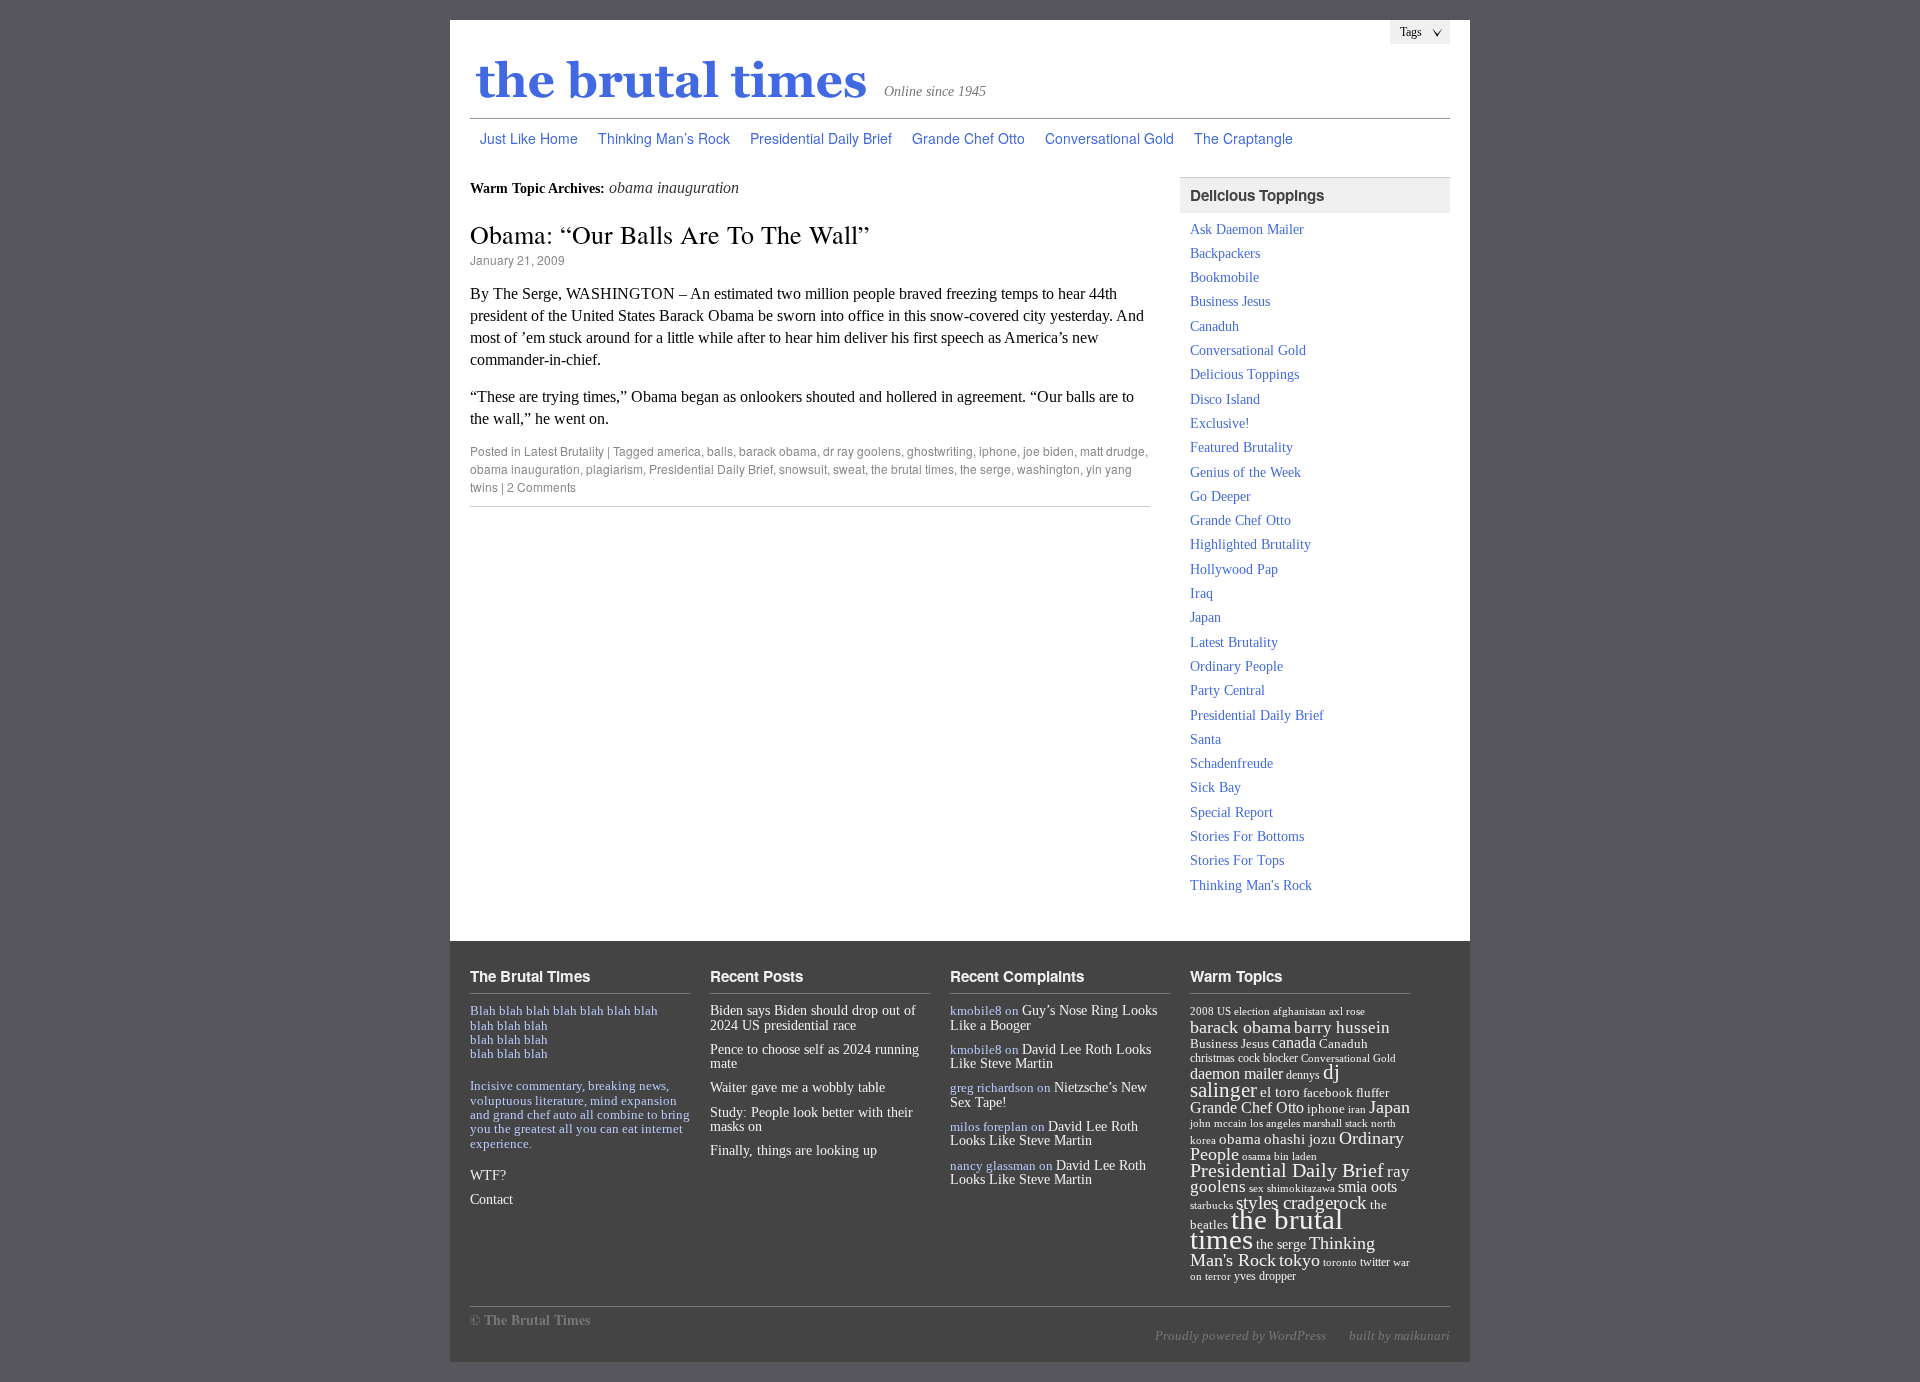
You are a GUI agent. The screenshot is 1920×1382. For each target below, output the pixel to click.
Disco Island (1225, 399)
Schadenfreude (1231, 763)
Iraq (1201, 593)
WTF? (488, 1175)
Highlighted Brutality (1250, 544)
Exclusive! (1220, 423)
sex (1256, 1188)
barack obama (778, 450)
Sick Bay (1215, 787)
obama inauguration (525, 468)
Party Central (1227, 690)
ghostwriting (940, 450)
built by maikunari (1399, 1335)
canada (1294, 1042)
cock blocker (1268, 1058)
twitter (1375, 1262)
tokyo (1299, 1260)
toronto (1340, 1262)
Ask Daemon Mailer (1247, 229)
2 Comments (541, 486)
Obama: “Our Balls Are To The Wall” (670, 234)
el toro (1280, 1092)
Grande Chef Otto (968, 138)
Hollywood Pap (1234, 569)
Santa (1205, 739)
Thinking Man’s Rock (664, 138)
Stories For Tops (1237, 860)
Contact (491, 1199)
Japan (1205, 617)
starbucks (1211, 1205)
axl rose (1347, 1011)
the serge (985, 468)
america (679, 450)
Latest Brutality (564, 450)
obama (1240, 1139)
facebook (1328, 1092)
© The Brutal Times (530, 1319)
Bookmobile (1224, 277)
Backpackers (1225, 253)
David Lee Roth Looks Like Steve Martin (1050, 1056)
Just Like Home (529, 138)
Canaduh (1214, 326)
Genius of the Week (1245, 472)
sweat (849, 468)
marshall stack (1335, 1123)
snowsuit (803, 468)
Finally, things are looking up (793, 1150)
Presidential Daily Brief (821, 138)
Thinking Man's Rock (1251, 885)
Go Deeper (1220, 496)
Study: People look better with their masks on (811, 1119)
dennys (1303, 1075)
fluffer (1372, 1092)
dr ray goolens (862, 450)
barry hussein (1342, 1027)
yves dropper (1265, 1276)
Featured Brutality (1241, 447)
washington (1048, 468)
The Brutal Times (672, 81)
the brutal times (912, 468)
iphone (998, 450)
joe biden (1048, 450)
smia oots (1367, 1186)
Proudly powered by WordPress (1240, 1335)
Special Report (1231, 812)
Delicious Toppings (1244, 374)
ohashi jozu (1300, 1138)
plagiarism (614, 468)
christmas (1212, 1058)
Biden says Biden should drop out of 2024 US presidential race (813, 1017)
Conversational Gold (1109, 138)
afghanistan (1299, 1011)
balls (720, 450)
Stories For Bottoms (1247, 836)
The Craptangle (1243, 138)
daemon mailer (1236, 1073)
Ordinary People (1236, 666)
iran (1357, 1109)
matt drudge (1112, 450)
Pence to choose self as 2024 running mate (814, 1056)
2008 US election (1230, 1011)
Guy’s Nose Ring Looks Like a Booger (1053, 1017)
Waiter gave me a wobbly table (797, 1087)
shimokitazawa (1301, 1188)
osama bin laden (1279, 1156)
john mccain (1218, 1123)
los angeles (1275, 1123)
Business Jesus (1230, 301)
